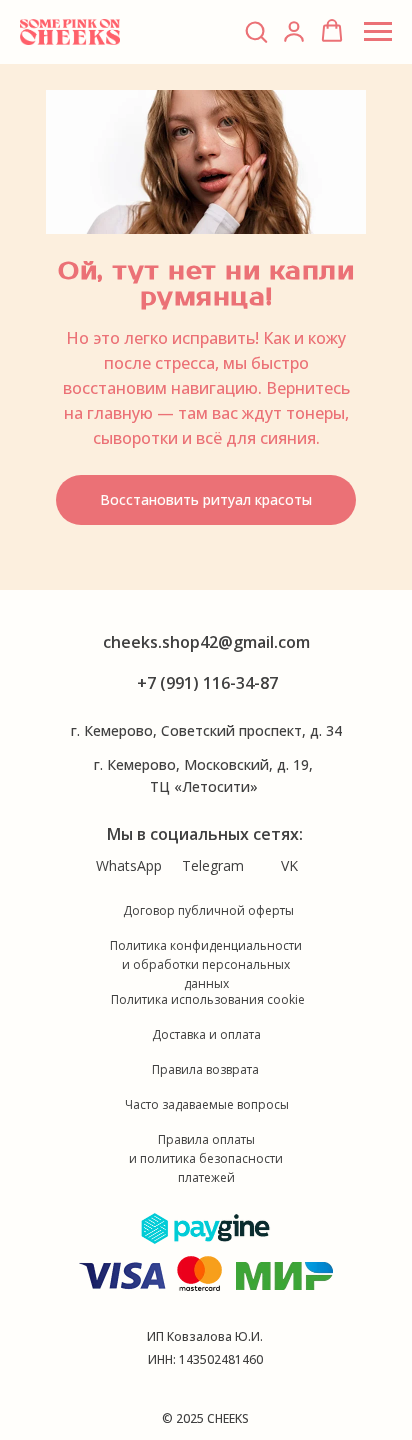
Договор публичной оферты (208, 910)
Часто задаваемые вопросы (207, 1104)
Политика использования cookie (208, 999)
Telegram (213, 865)
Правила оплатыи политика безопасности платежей (206, 1158)
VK (289, 865)
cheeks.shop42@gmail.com (206, 642)
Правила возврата (205, 1069)
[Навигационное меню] (378, 32)
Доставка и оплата (206, 1034)
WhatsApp (129, 865)
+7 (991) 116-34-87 (207, 683)
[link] (294, 31)
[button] (256, 31)
